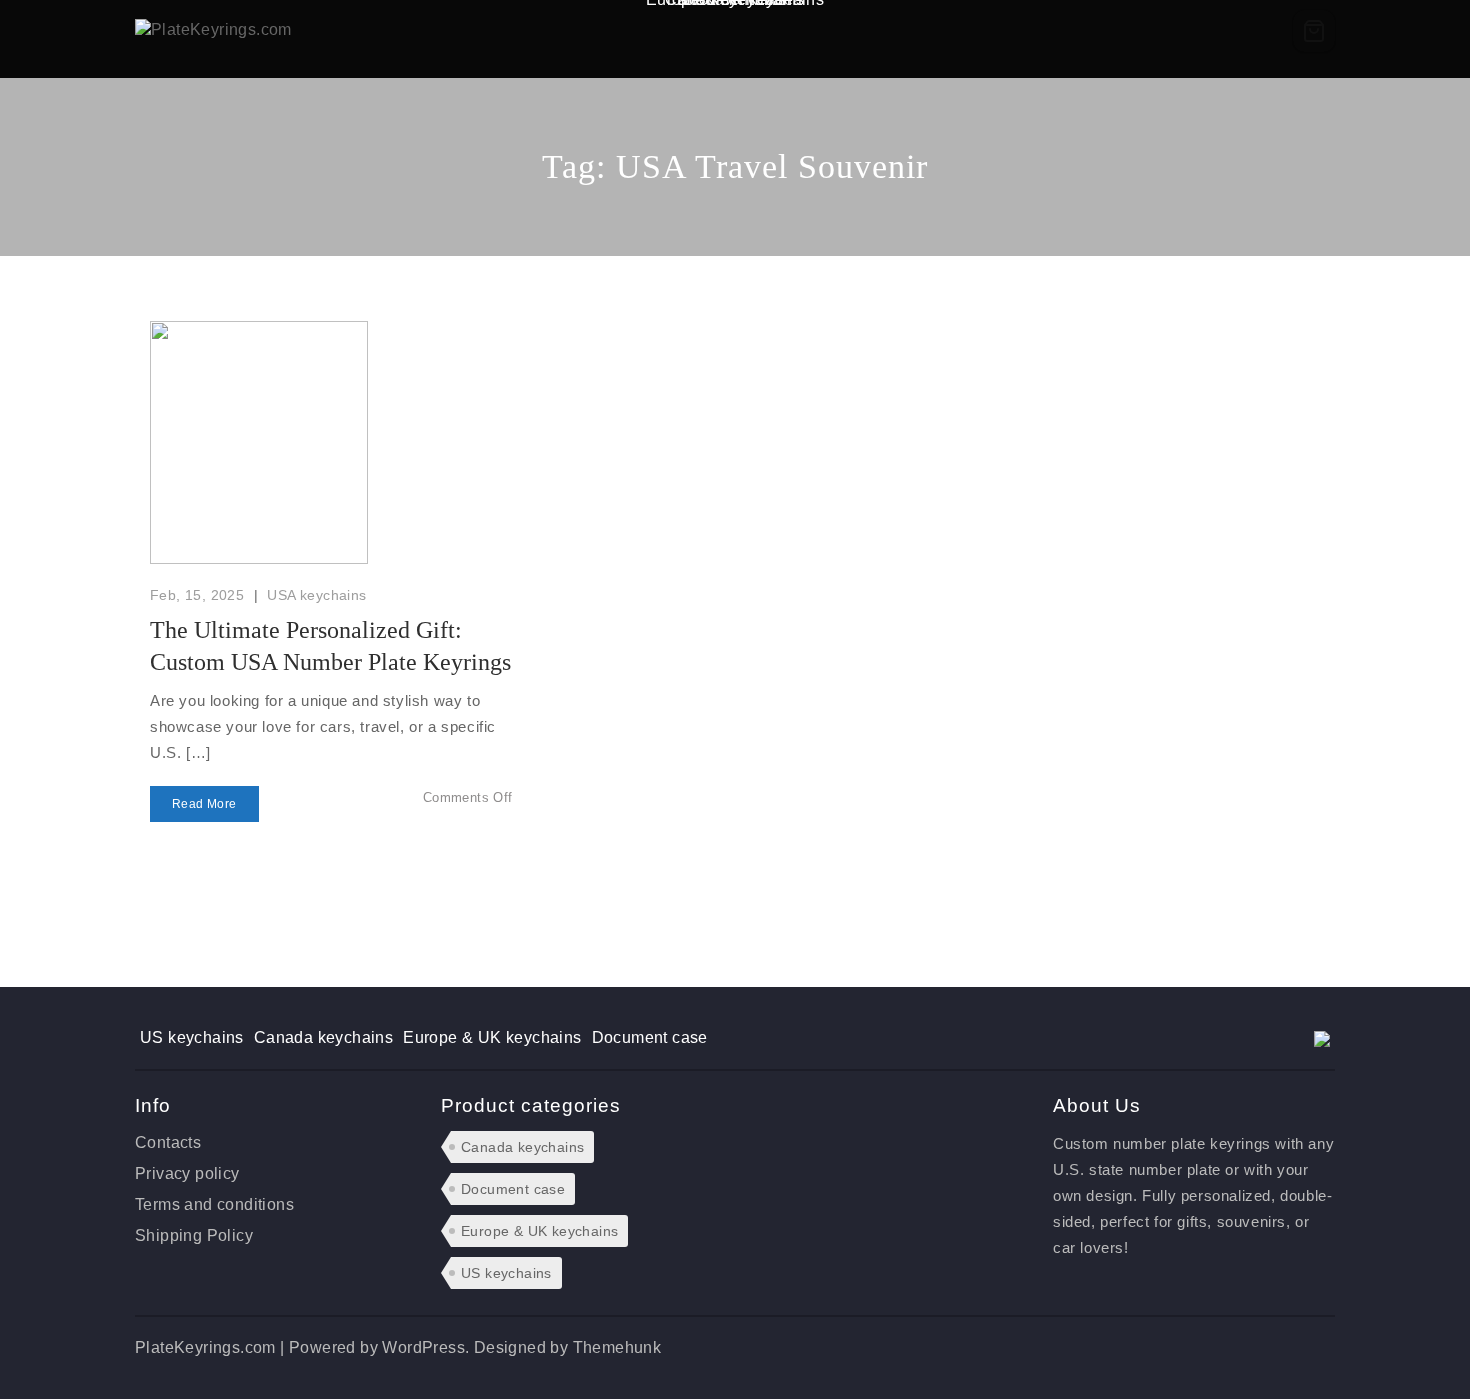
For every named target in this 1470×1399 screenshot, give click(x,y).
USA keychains (316, 595)
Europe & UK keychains (492, 1037)
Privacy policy (187, 1173)
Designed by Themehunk (567, 1347)
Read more (204, 804)
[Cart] (1314, 31)
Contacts (168, 1142)
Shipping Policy (194, 1235)
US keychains (192, 1037)
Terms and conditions (214, 1204)
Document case (650, 1037)
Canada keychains (323, 1037)
